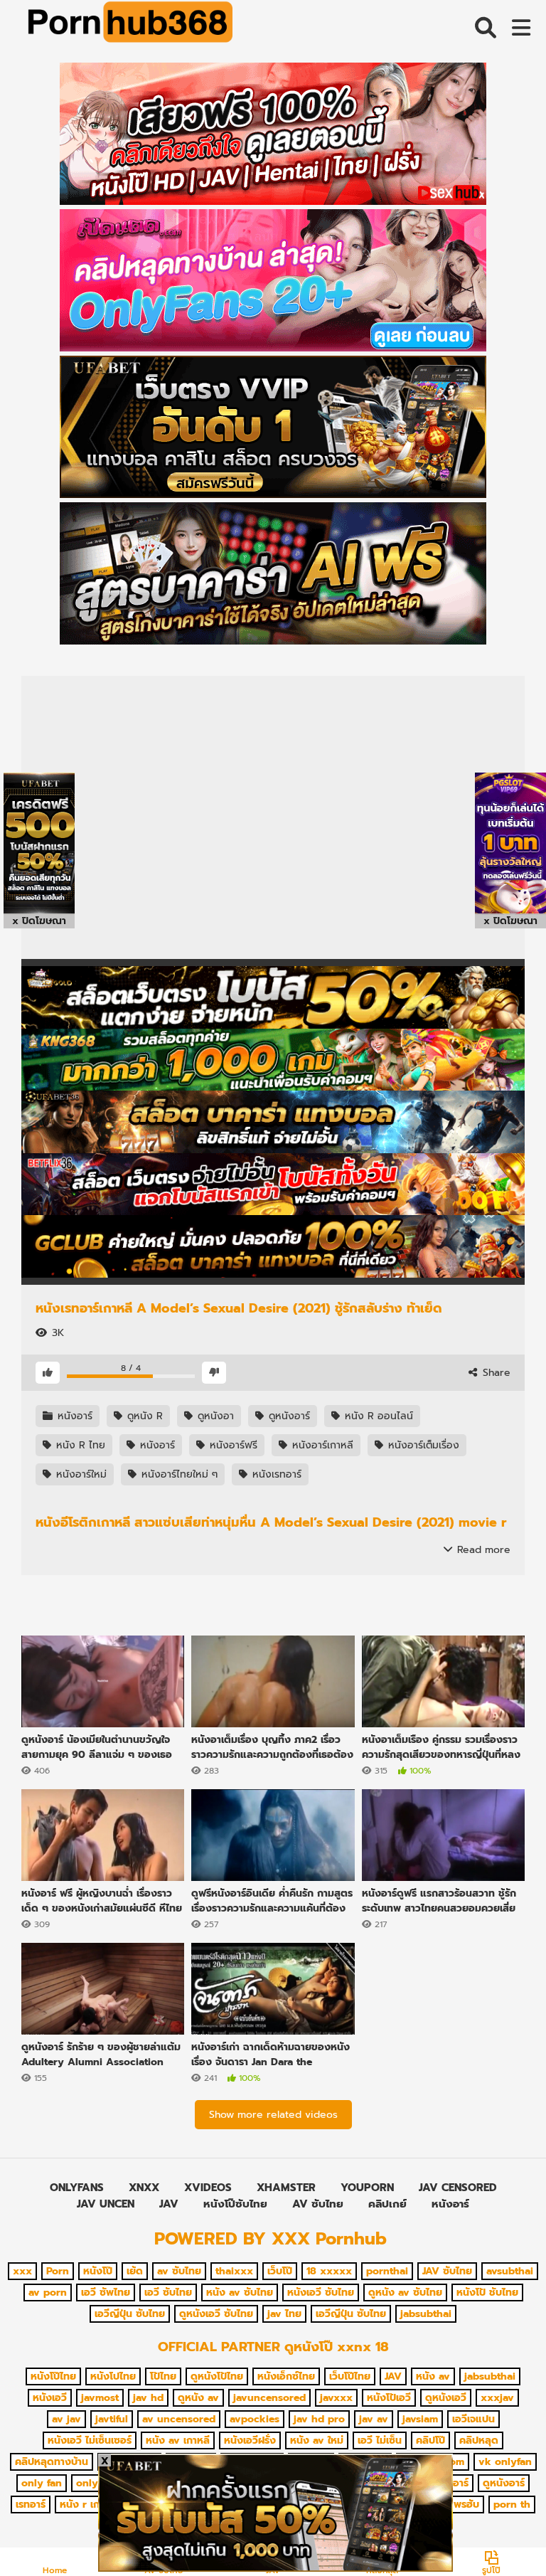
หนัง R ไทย (79, 1445)
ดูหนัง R (143, 1416)
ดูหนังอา (214, 1416)
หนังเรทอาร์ (275, 1474)
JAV (169, 2204)
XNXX (144, 2188)
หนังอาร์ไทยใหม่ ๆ (178, 1474)
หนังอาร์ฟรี (232, 1445)
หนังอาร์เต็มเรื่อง (422, 1445)
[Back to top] (499, 2533)
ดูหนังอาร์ (288, 1416)
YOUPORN (367, 2188)
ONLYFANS (77, 2188)
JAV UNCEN (106, 2204)
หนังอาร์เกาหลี (321, 1445)
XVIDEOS (208, 2188)
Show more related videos (273, 2115)
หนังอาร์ (73, 1416)
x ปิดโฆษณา (39, 921)
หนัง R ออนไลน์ (377, 1416)
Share (495, 1373)
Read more (482, 1550)
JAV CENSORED (458, 2188)
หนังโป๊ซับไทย (235, 2204)
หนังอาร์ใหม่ (80, 1474)
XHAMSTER (286, 2188)
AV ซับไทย (318, 2204)
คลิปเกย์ (387, 2204)
